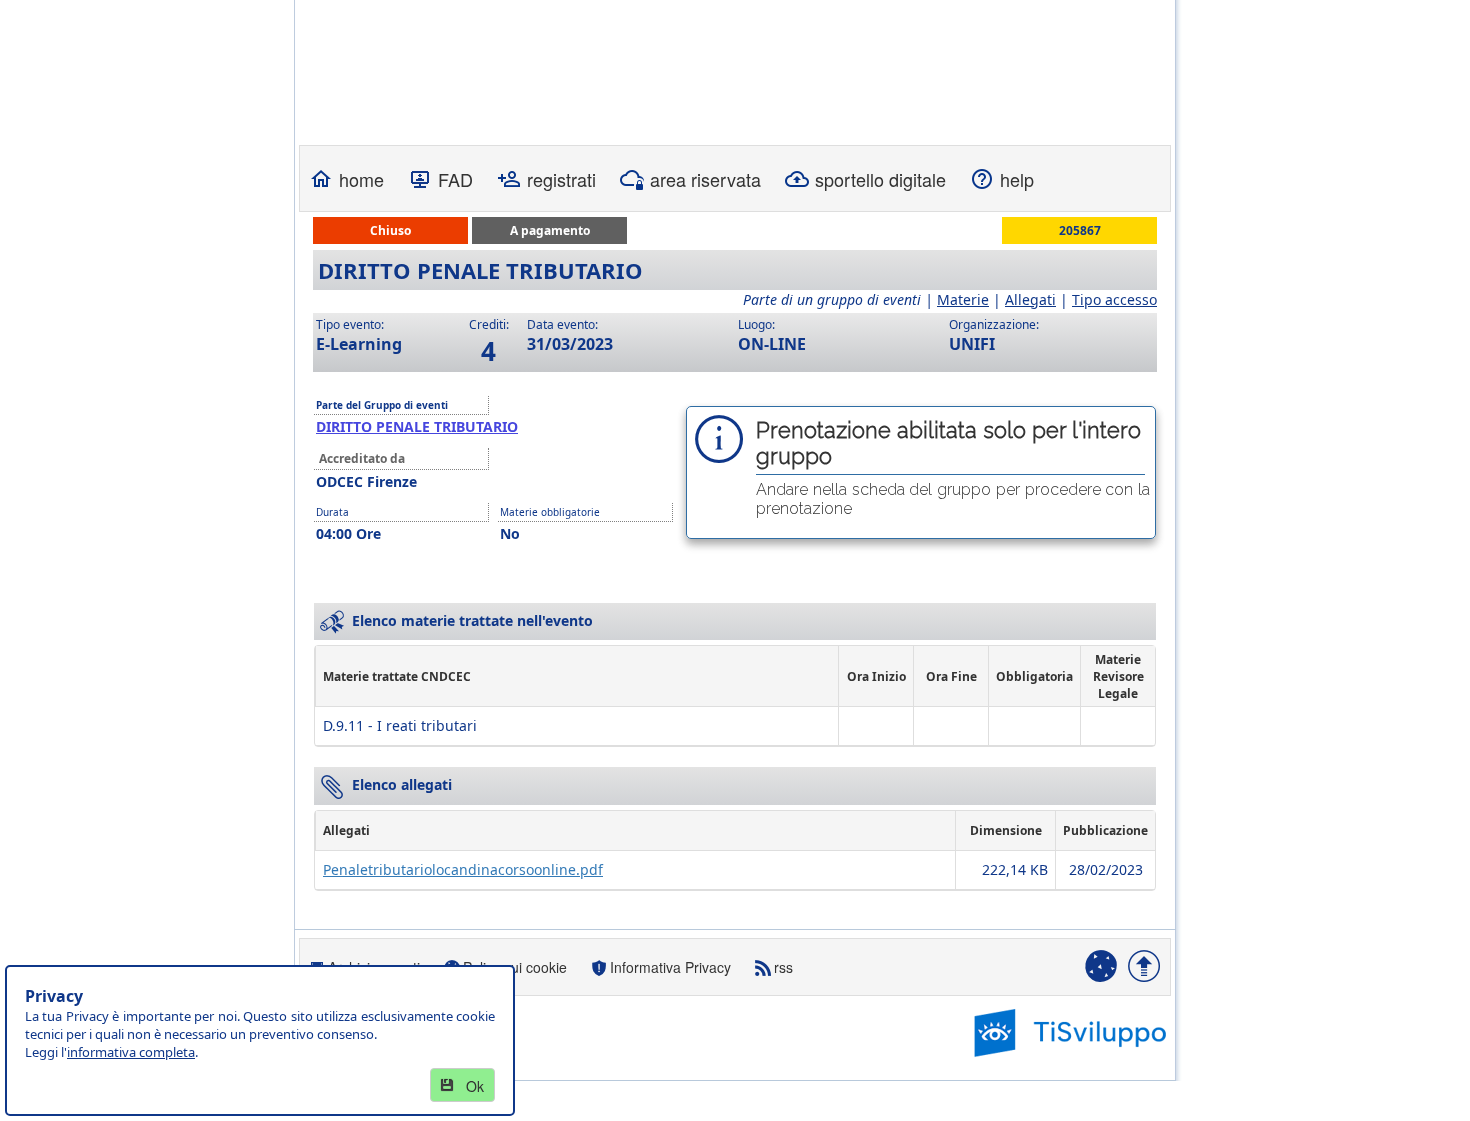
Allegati (1030, 299)
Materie (963, 299)
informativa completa (131, 1052)
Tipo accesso (1114, 299)
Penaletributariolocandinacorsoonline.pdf (463, 869)
